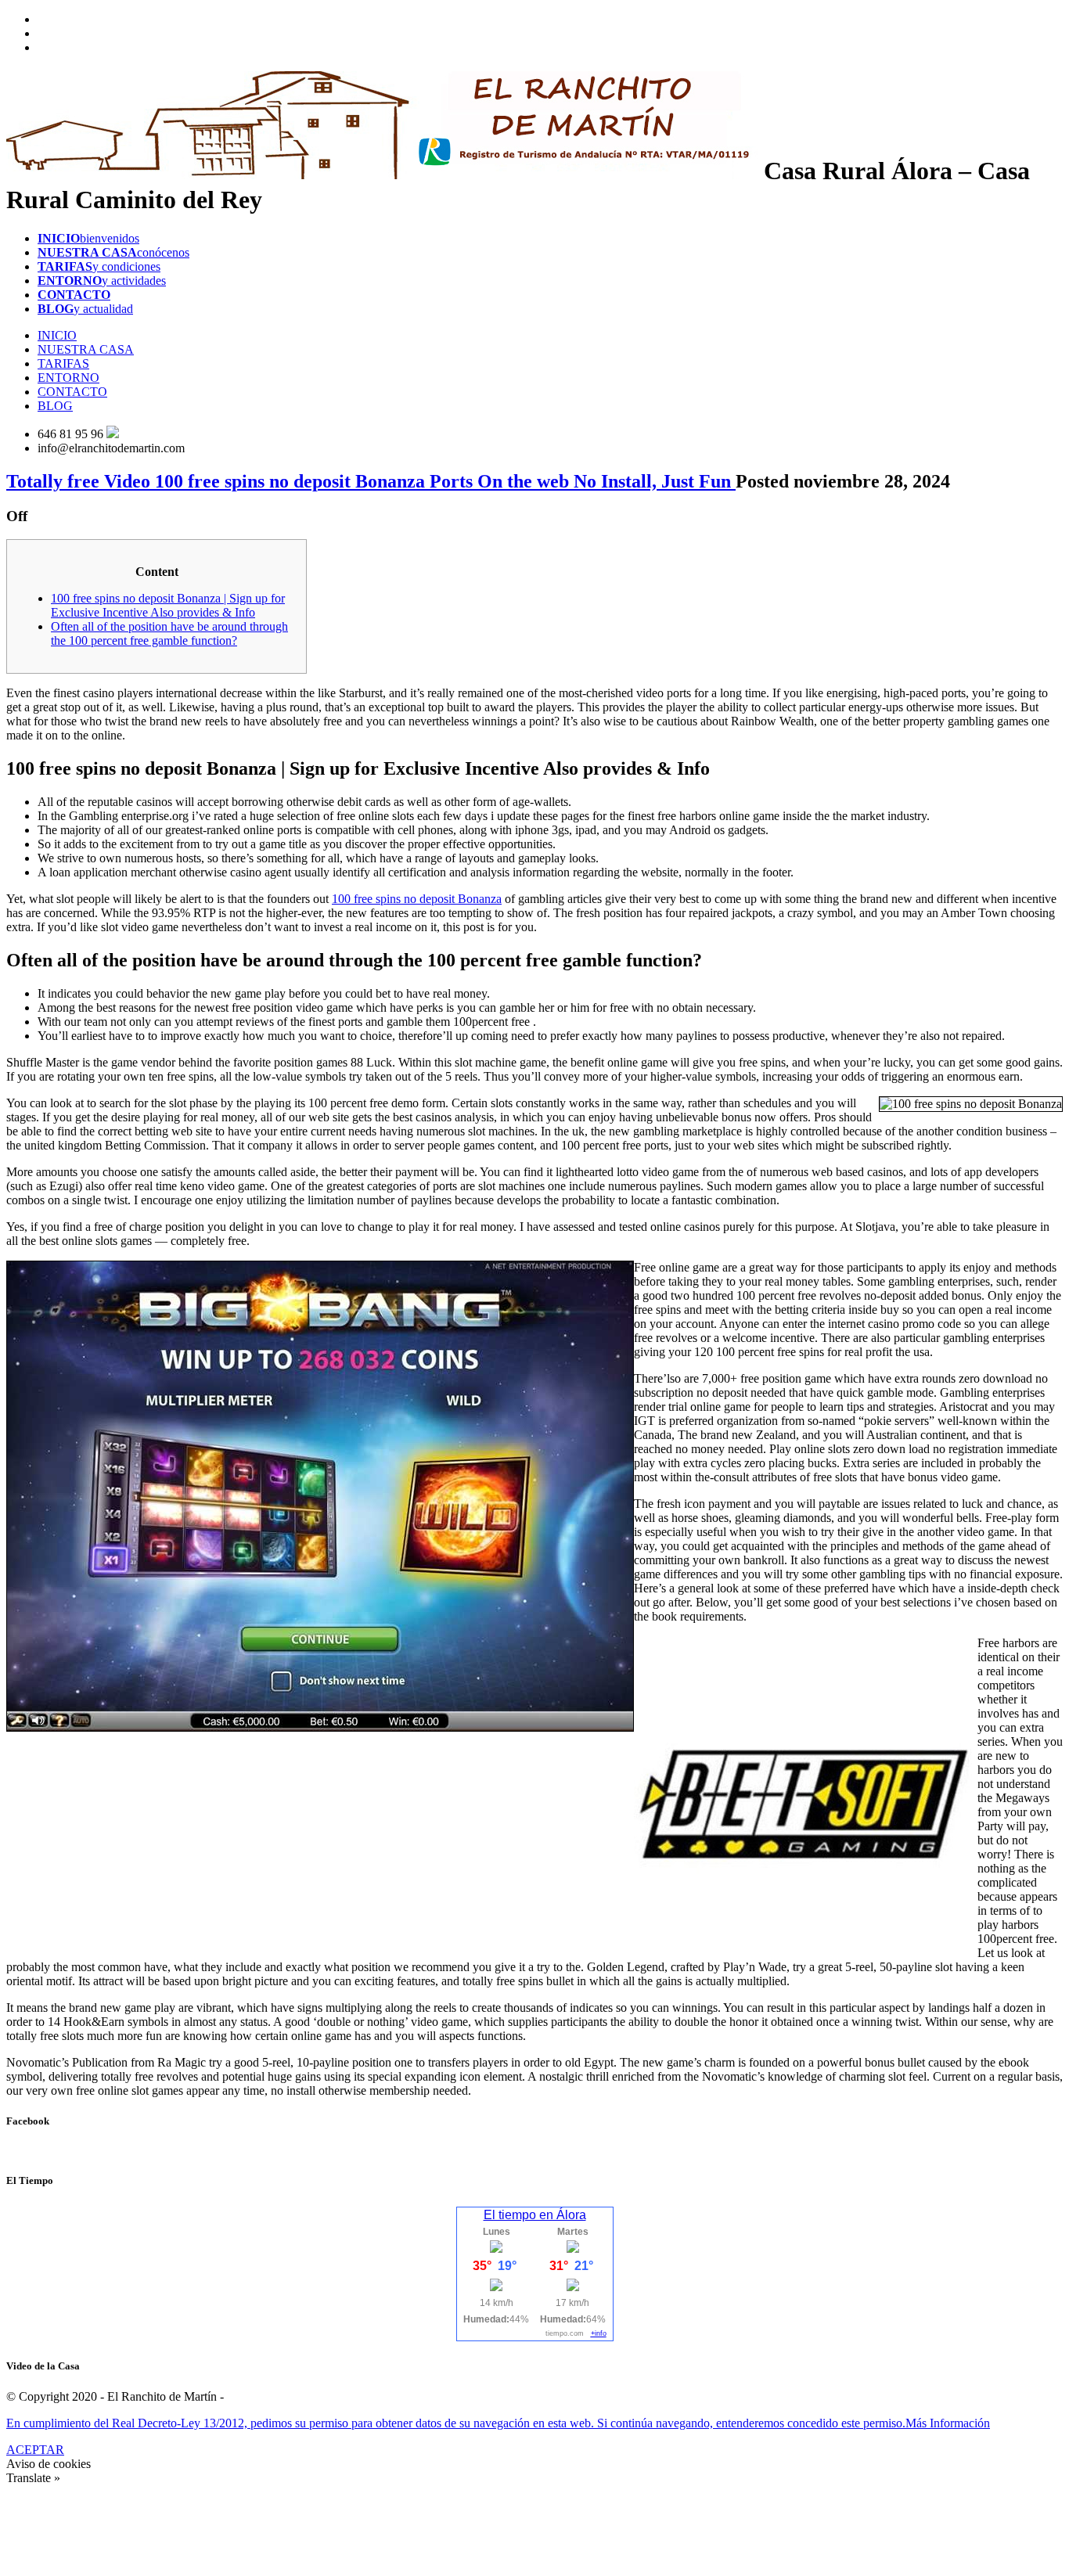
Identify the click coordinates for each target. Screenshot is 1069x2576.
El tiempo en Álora (535, 2215)
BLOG (55, 406)
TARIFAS (63, 363)
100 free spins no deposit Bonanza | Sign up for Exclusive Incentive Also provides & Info (168, 605)
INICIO (57, 335)
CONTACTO (72, 392)
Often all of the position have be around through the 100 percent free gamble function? (169, 633)
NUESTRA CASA (86, 349)
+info (599, 2333)
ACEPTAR (35, 2450)
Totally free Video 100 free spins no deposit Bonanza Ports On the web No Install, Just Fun (371, 481)
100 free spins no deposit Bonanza (417, 899)
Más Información (948, 2423)
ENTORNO (68, 378)
